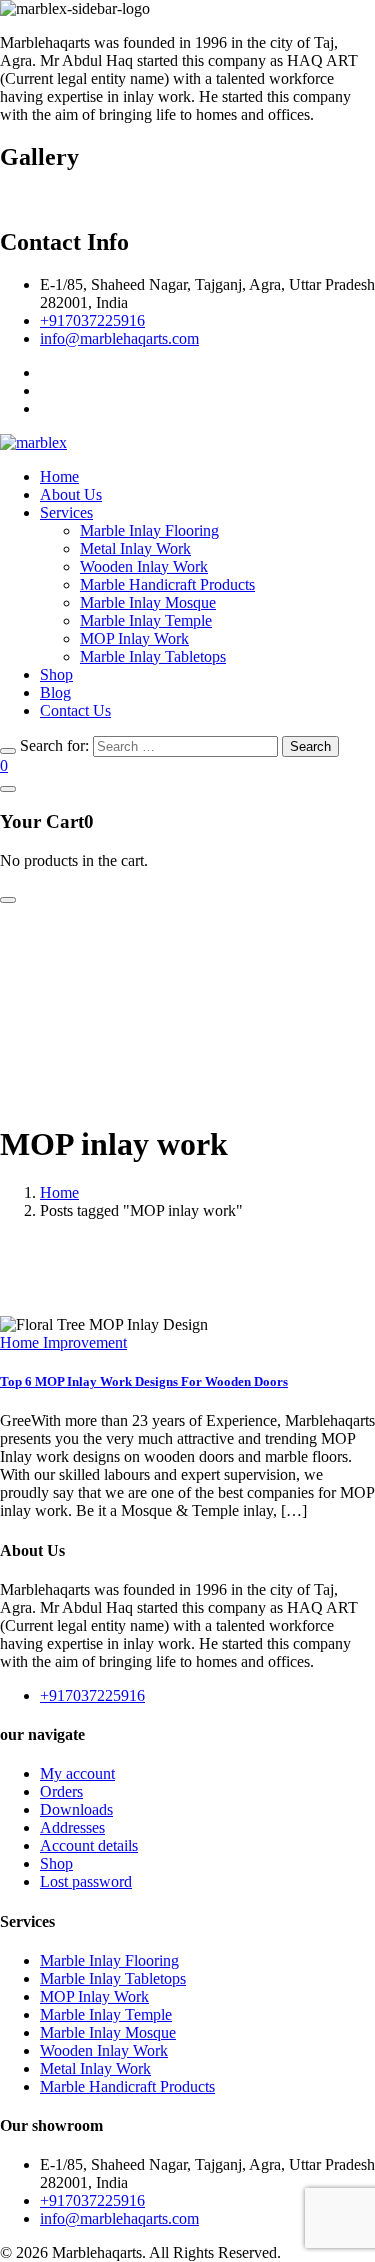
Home (59, 476)
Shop (56, 674)
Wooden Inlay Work (144, 566)
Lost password (86, 1881)
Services (66, 512)
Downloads (76, 1809)
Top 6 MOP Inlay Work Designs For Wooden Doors (144, 1381)
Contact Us (75, 710)
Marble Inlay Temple (146, 620)
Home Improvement (63, 1342)
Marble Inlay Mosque (148, 602)
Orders (61, 1791)
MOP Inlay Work (134, 638)
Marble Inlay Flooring (149, 530)
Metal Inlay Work (135, 548)
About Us (71, 494)
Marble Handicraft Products (167, 584)
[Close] (8, 751)
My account (77, 1773)
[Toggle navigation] (8, 900)
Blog (55, 692)
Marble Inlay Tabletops (153, 656)
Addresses (72, 1827)
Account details (89, 1845)
